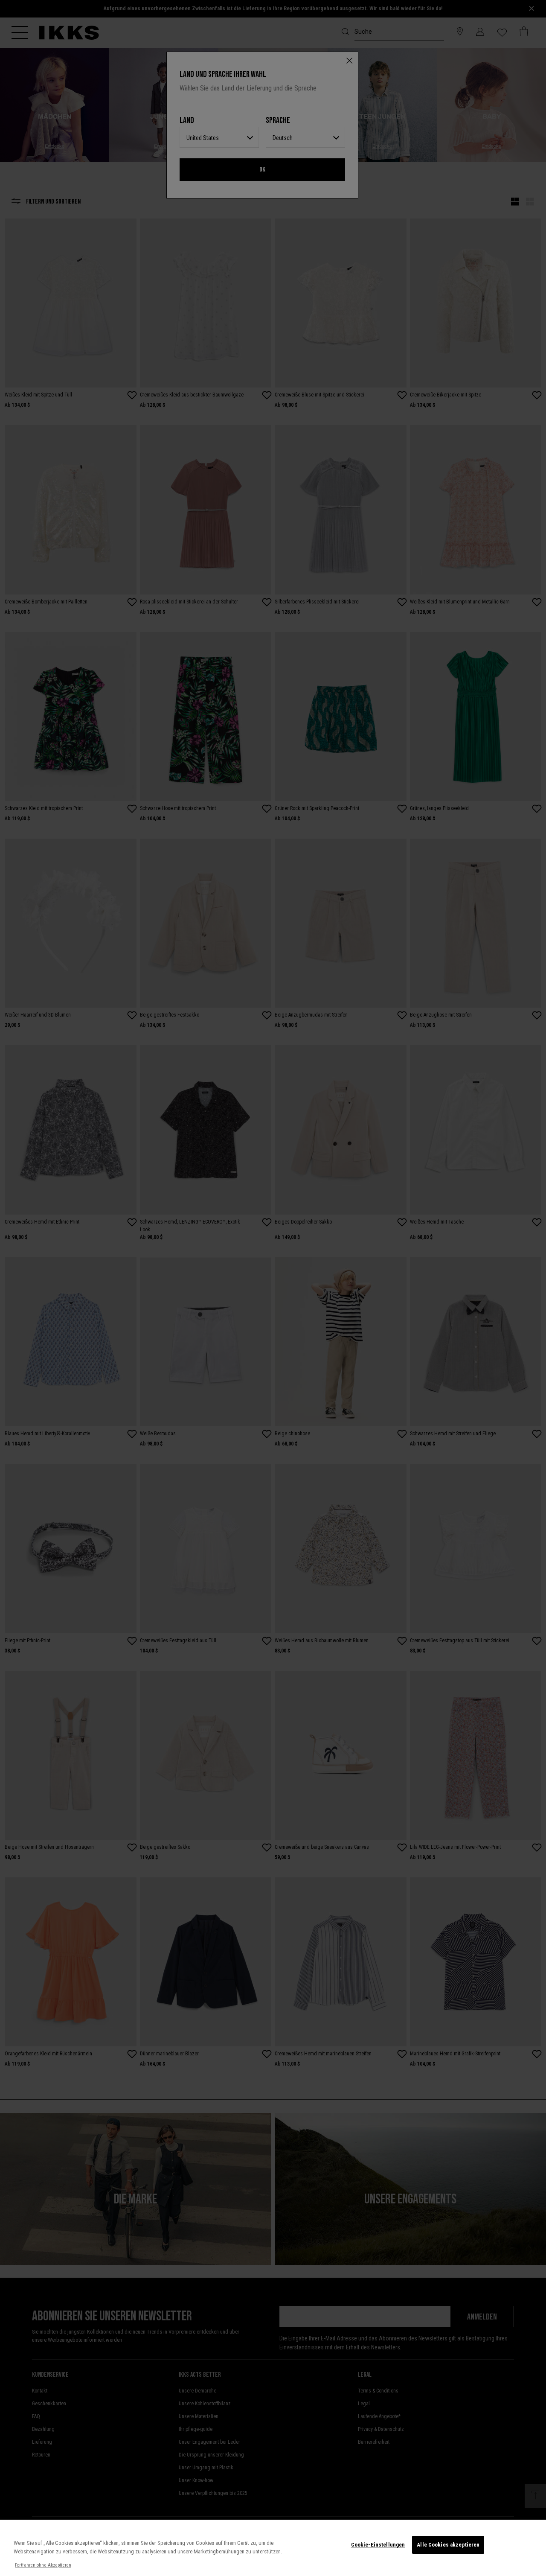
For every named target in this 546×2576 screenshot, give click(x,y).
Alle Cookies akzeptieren (448, 2545)
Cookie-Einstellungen (378, 2545)
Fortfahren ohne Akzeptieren (43, 2565)
